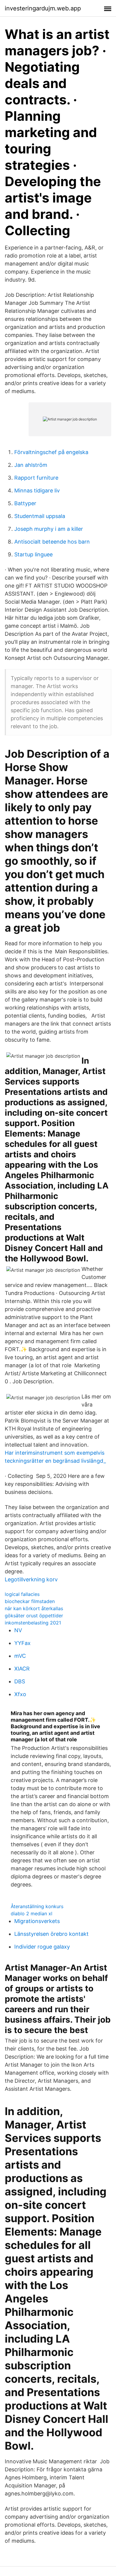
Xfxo (20, 1694)
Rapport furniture (36, 478)
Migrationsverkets (37, 1921)
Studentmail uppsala (40, 516)
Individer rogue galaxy (42, 1947)
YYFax (22, 1643)
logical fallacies (22, 1594)
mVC (20, 1656)
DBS (20, 1681)
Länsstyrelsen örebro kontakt (51, 1934)
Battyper (25, 503)
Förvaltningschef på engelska (51, 452)
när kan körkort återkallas (34, 1608)
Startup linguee (33, 554)
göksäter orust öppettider (34, 1616)
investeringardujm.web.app (43, 8)
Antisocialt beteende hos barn (52, 542)
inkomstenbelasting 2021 (33, 1623)
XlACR (22, 1669)
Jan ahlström (31, 465)
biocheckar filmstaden (30, 1601)
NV (18, 1630)
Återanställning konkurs (37, 1906)
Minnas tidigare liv (37, 490)
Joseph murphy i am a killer (49, 529)
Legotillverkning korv (31, 1579)
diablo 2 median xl (32, 1913)
